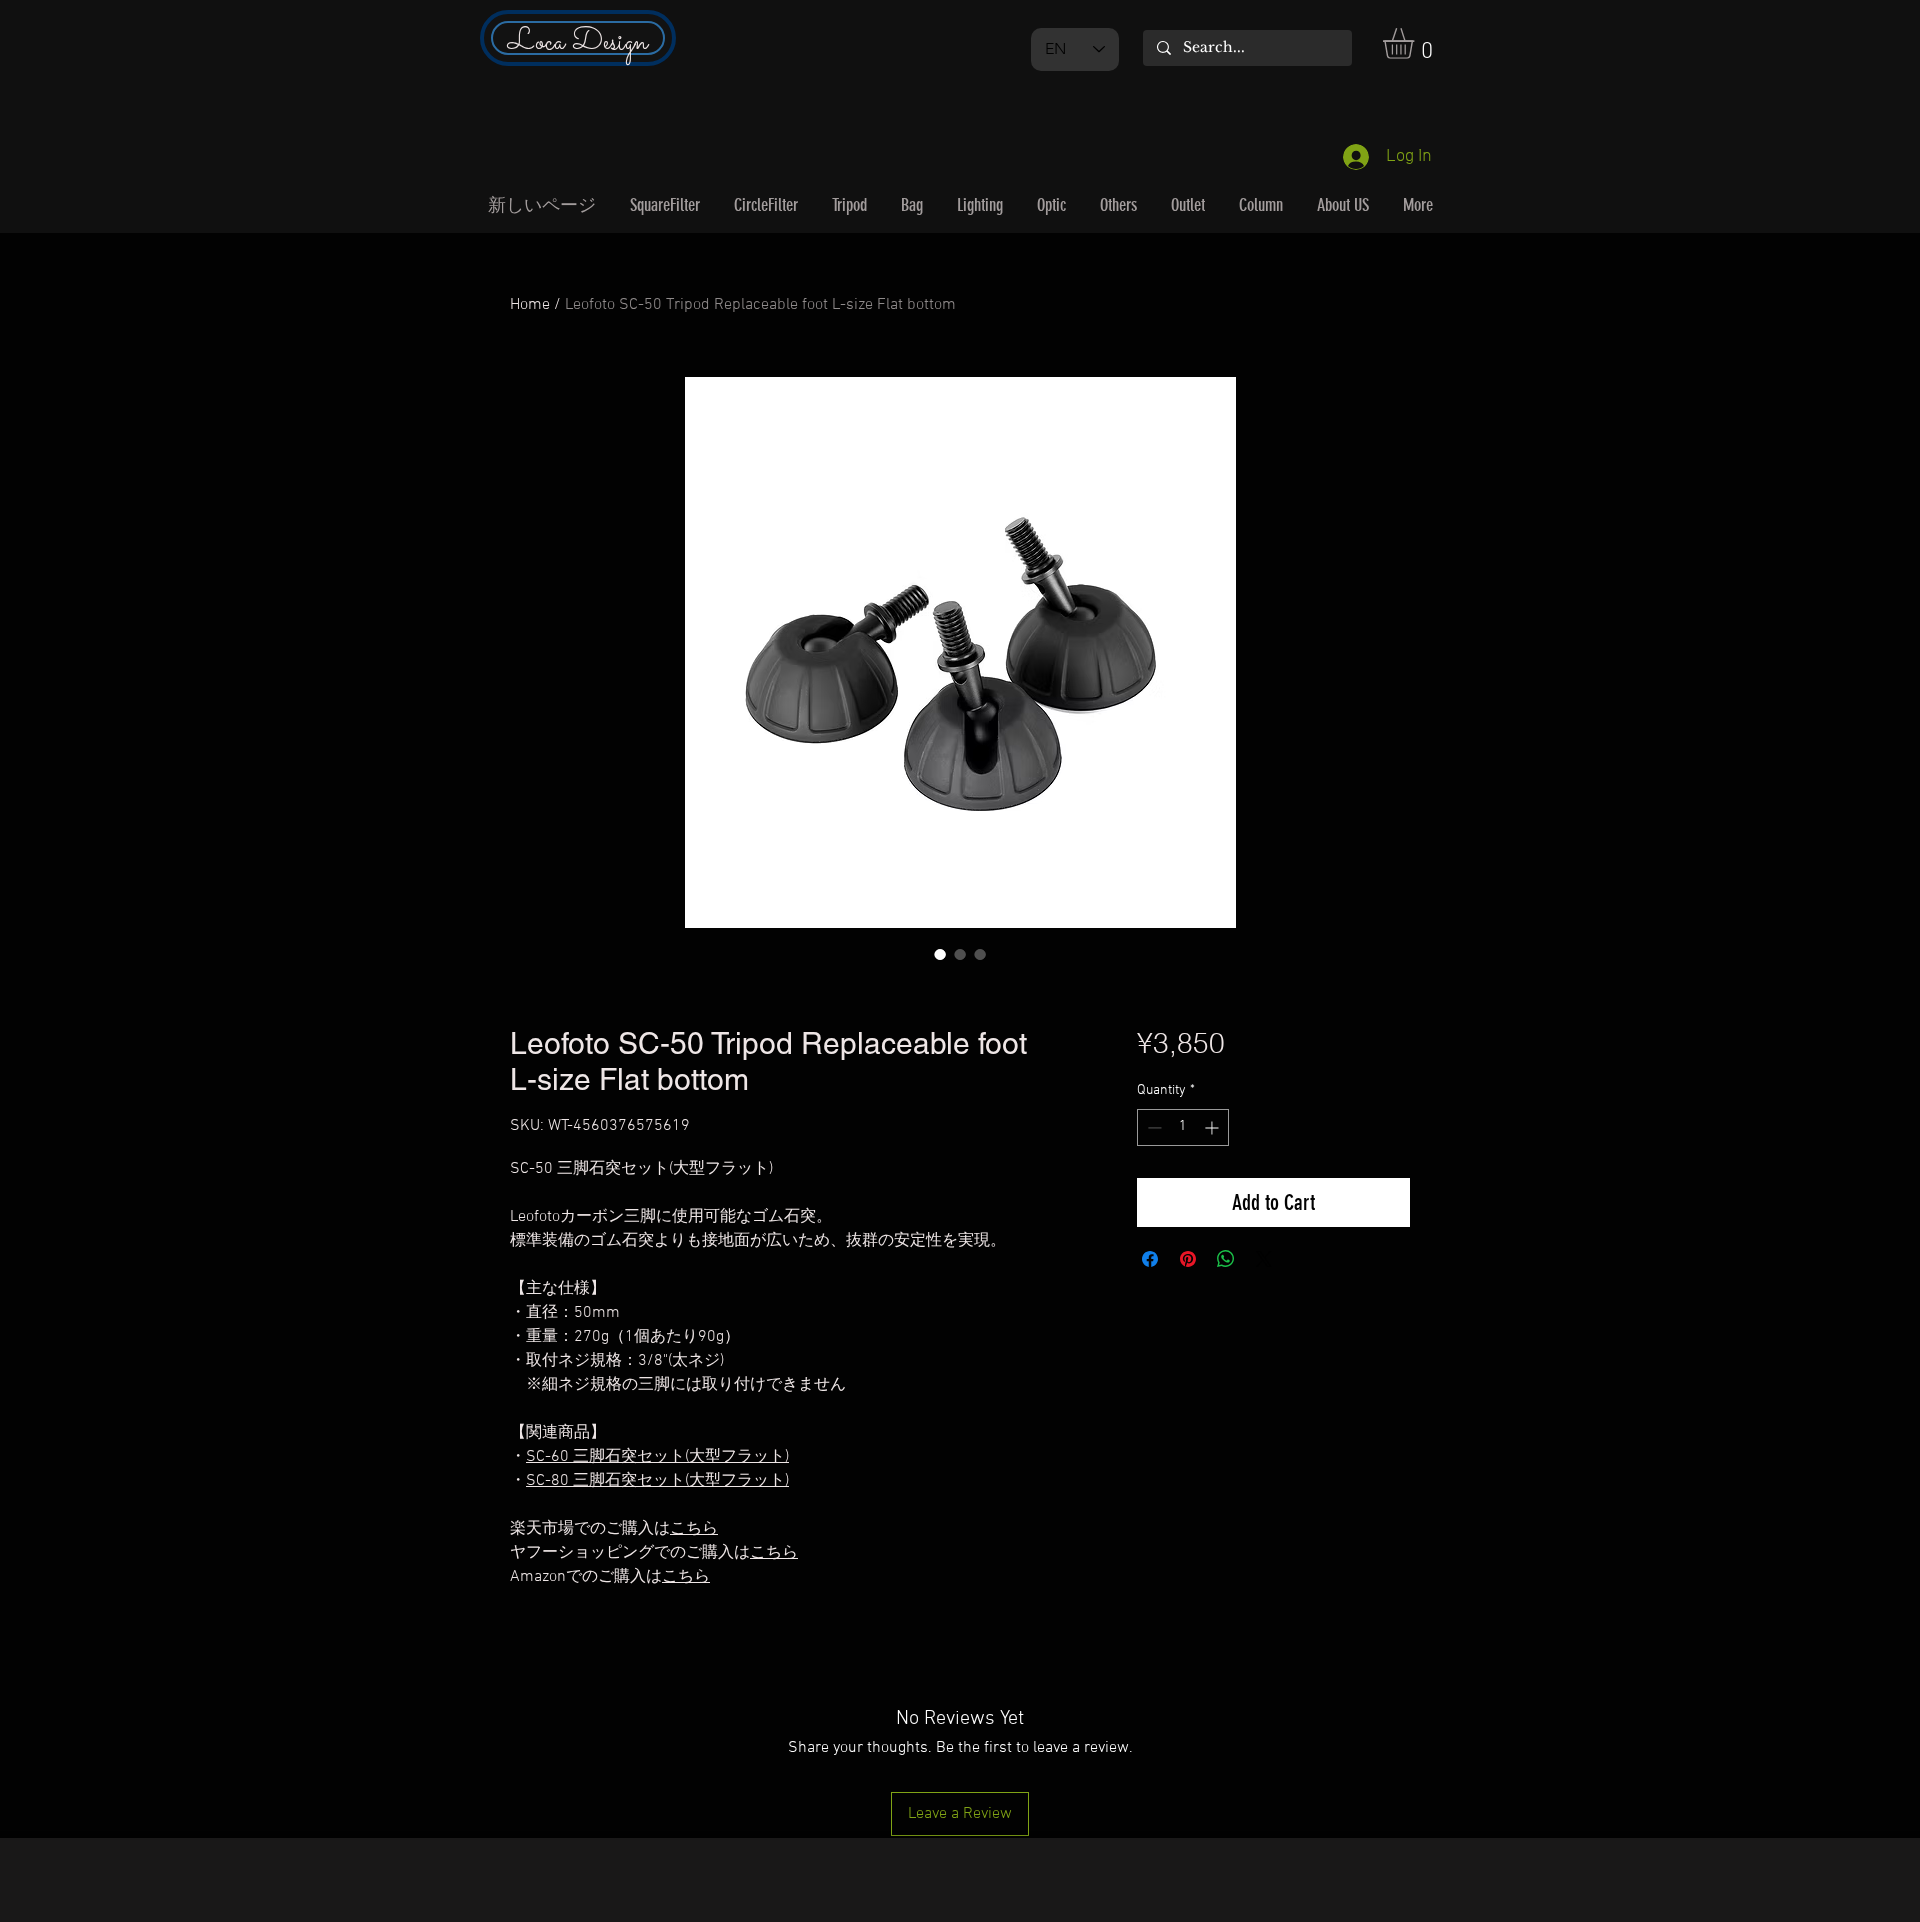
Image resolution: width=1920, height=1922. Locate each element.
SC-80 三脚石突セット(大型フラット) (657, 1481)
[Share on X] (1264, 1259)
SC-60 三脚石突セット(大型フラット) (657, 1457)
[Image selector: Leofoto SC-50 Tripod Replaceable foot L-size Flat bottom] (940, 954)
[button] (1416, 43)
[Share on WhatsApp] (1226, 1259)
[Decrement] (1152, 1127)
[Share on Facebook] (1150, 1259)
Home (530, 305)
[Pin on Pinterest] (1188, 1259)
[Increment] (1213, 1127)
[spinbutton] (1183, 1127)
